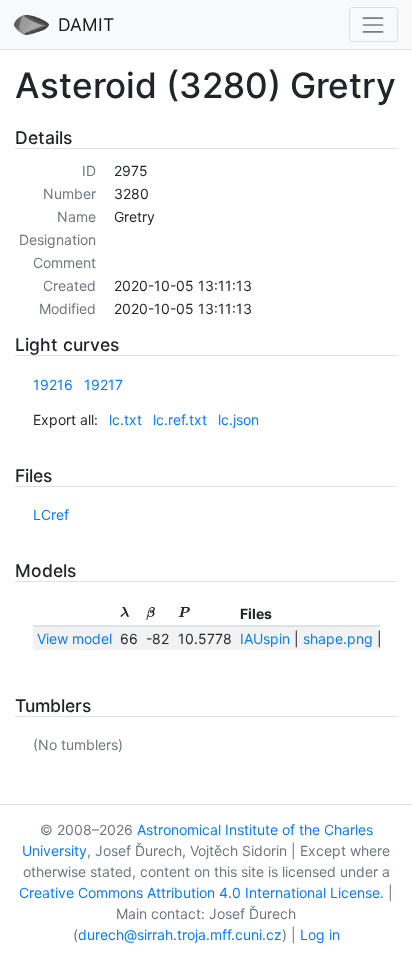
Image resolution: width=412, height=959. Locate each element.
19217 (103, 384)
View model (74, 638)
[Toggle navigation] (373, 24)
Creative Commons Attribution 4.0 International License (199, 892)
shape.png (338, 638)
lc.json (238, 419)
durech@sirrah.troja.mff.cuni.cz (180, 934)
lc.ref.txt (180, 419)
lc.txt (125, 419)
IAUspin (265, 638)
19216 (53, 384)
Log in (320, 934)
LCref (51, 514)
